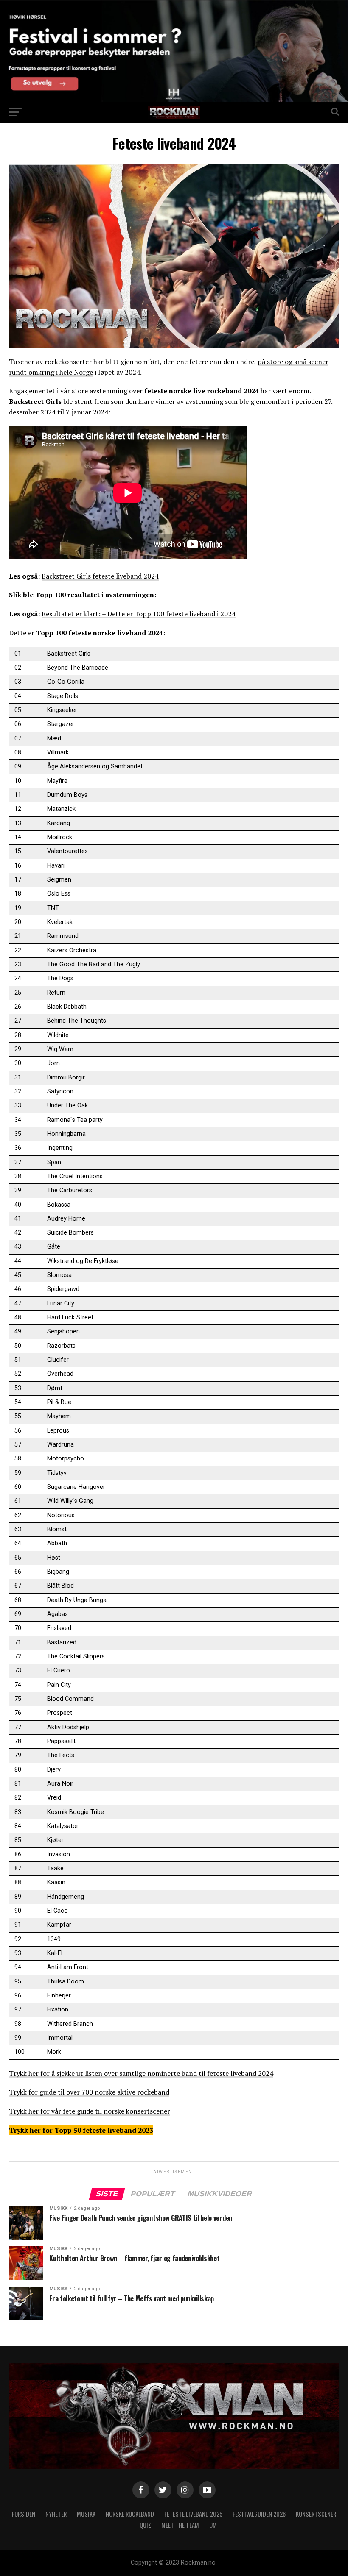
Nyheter (56, 2514)
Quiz (145, 2525)
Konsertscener (316, 2514)
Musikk (86, 2514)
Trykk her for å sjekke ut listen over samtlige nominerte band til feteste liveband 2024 (141, 2073)
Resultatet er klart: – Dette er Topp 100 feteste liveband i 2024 (139, 614)
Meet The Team (180, 2525)
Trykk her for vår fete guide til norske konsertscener (90, 2111)
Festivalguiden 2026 (259, 2514)
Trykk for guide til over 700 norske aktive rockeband (89, 2092)
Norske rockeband (130, 2514)
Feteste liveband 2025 (193, 2514)
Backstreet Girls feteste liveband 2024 (100, 576)
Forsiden (24, 2514)
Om (213, 2525)
